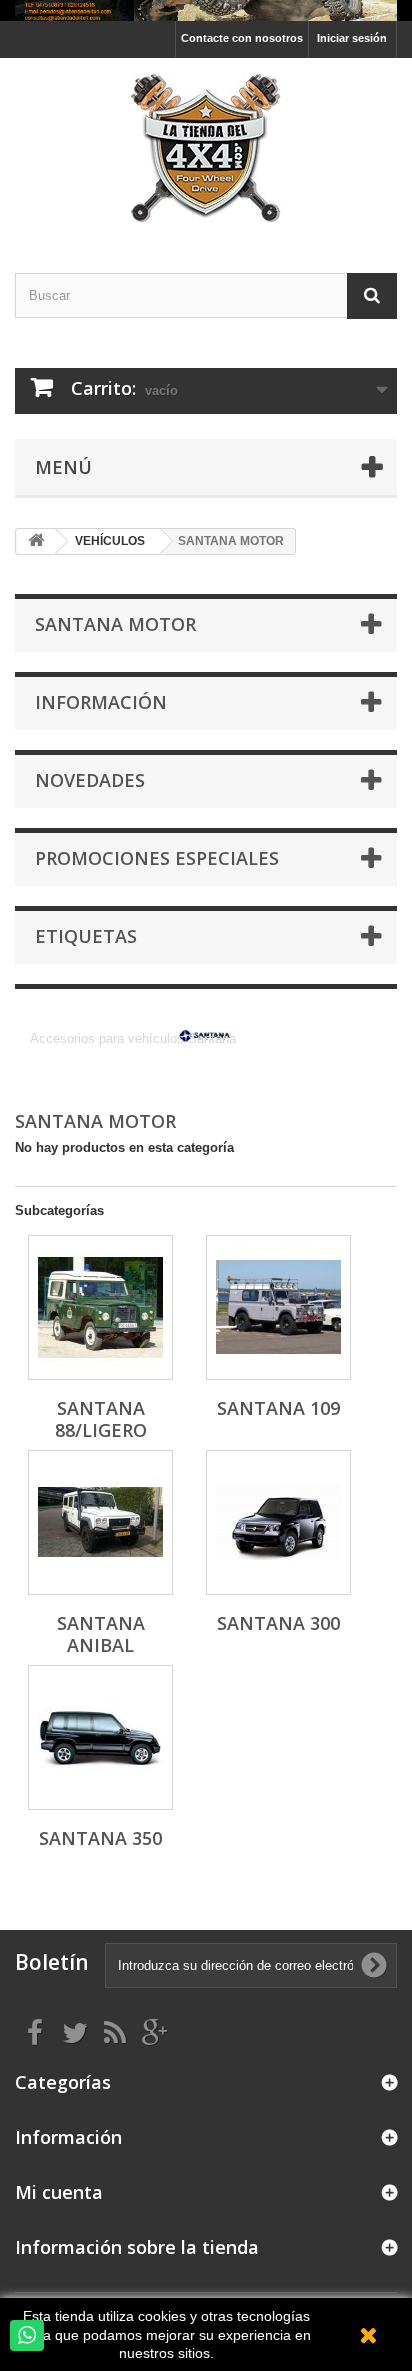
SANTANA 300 (278, 1623)
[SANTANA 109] (278, 1307)
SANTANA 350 (100, 1838)
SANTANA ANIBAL (101, 1634)
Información (101, 702)
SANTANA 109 (278, 1408)
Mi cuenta (59, 2192)
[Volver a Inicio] (36, 541)
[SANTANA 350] (100, 1737)
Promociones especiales (157, 858)
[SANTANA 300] (278, 1522)
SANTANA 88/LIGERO (101, 1419)
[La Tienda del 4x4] (206, 148)
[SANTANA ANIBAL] (100, 1522)
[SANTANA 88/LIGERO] (100, 1307)
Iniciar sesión (352, 38)
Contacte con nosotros (242, 38)
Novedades (90, 780)
